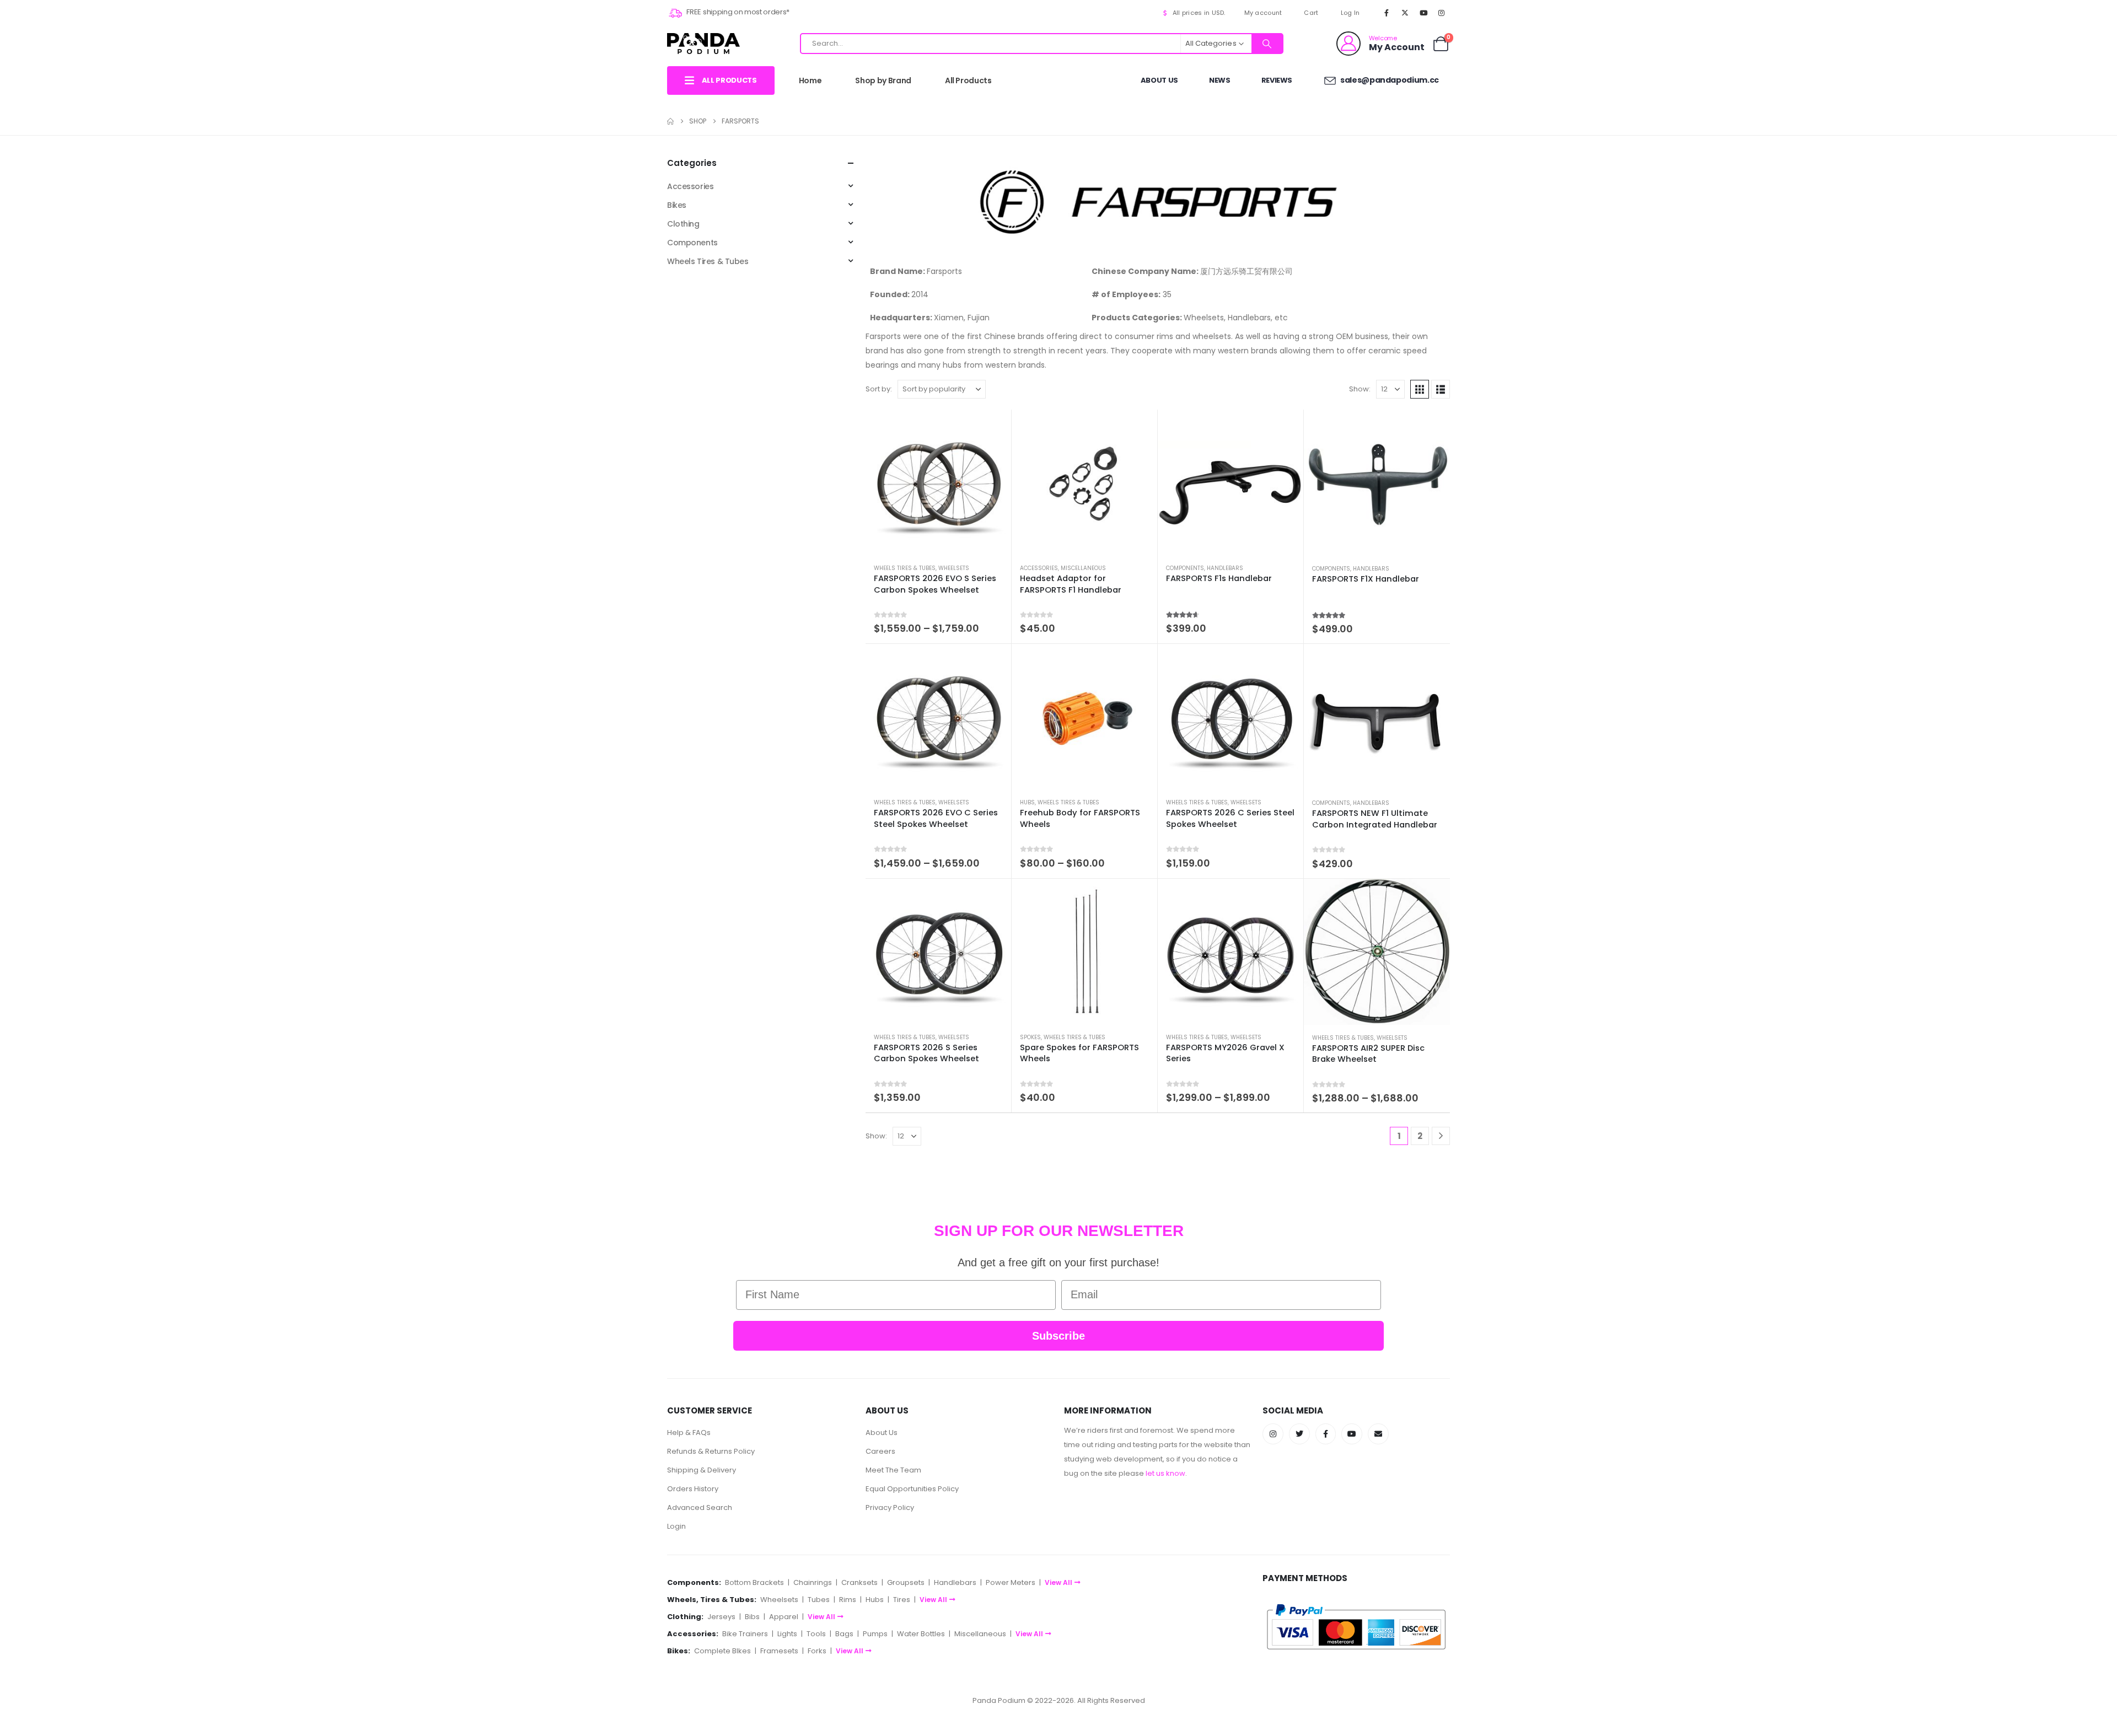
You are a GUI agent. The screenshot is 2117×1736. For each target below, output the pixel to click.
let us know (1165, 1473)
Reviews (1277, 80)
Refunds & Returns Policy (711, 1451)
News (1220, 80)
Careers (880, 1451)
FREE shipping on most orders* (737, 12)
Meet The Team (893, 1470)
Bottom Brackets (754, 1582)
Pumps (875, 1634)
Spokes (1030, 1037)
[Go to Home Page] (670, 121)
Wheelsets (954, 568)
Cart (1311, 13)
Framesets (779, 1651)
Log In (1350, 13)
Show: (1360, 389)
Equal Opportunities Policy (912, 1489)
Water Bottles (921, 1634)
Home (810, 80)
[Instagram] (1442, 13)
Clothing (683, 224)
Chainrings (813, 1582)
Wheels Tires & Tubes (905, 568)
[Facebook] (1387, 13)
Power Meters (1011, 1582)
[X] (1405, 13)
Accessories (1039, 568)
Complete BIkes (722, 1651)
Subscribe (1058, 1336)
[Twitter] (1299, 1434)
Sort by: (879, 389)
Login (676, 1526)
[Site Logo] (703, 43)
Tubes (819, 1600)
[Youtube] (1423, 13)
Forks (817, 1651)
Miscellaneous (1083, 568)
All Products (968, 80)
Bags (844, 1634)
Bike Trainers (745, 1634)
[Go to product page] (938, 482)
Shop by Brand (883, 80)
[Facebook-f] (1326, 1434)
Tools (816, 1634)
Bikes (677, 205)
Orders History (693, 1489)
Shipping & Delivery (702, 1470)
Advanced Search (700, 1507)
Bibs (752, 1617)
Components (1185, 568)
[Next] (1441, 1136)
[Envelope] (1378, 1434)
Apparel (784, 1617)
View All (1058, 1582)
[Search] (1267, 44)
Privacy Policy (890, 1507)
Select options (993, 428)
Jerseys (721, 1617)
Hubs (1027, 802)
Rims (848, 1600)
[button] (1420, 389)
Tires (902, 1600)
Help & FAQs (689, 1433)
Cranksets (859, 1582)
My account (1263, 13)
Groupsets (906, 1582)
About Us (1159, 80)
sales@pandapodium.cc (1389, 80)
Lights (787, 1634)
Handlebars (1225, 568)
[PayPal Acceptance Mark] (1356, 1627)
